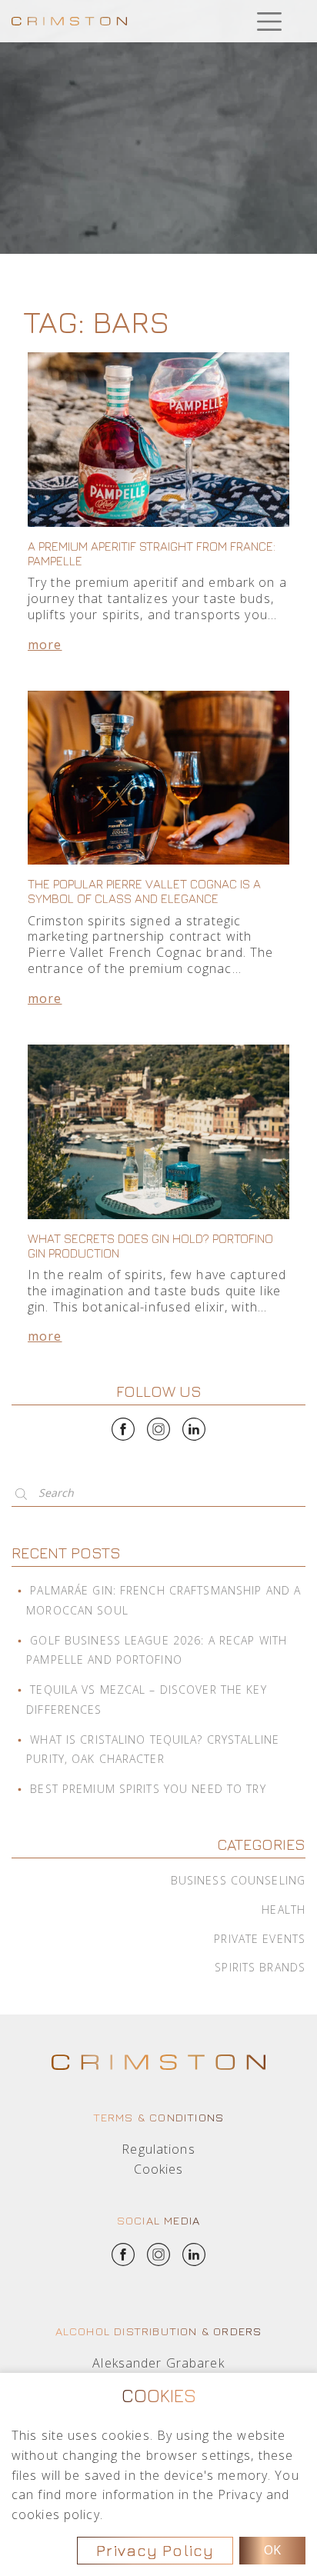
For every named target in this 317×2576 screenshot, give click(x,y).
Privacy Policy (155, 2550)
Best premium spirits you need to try (148, 1789)
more (45, 645)
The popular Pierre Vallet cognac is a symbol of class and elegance (144, 891)
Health (284, 1910)
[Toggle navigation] (269, 21)
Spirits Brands (260, 1967)
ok (272, 2550)
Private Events (260, 1939)
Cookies (159, 2169)
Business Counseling (238, 1880)
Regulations (158, 2149)
